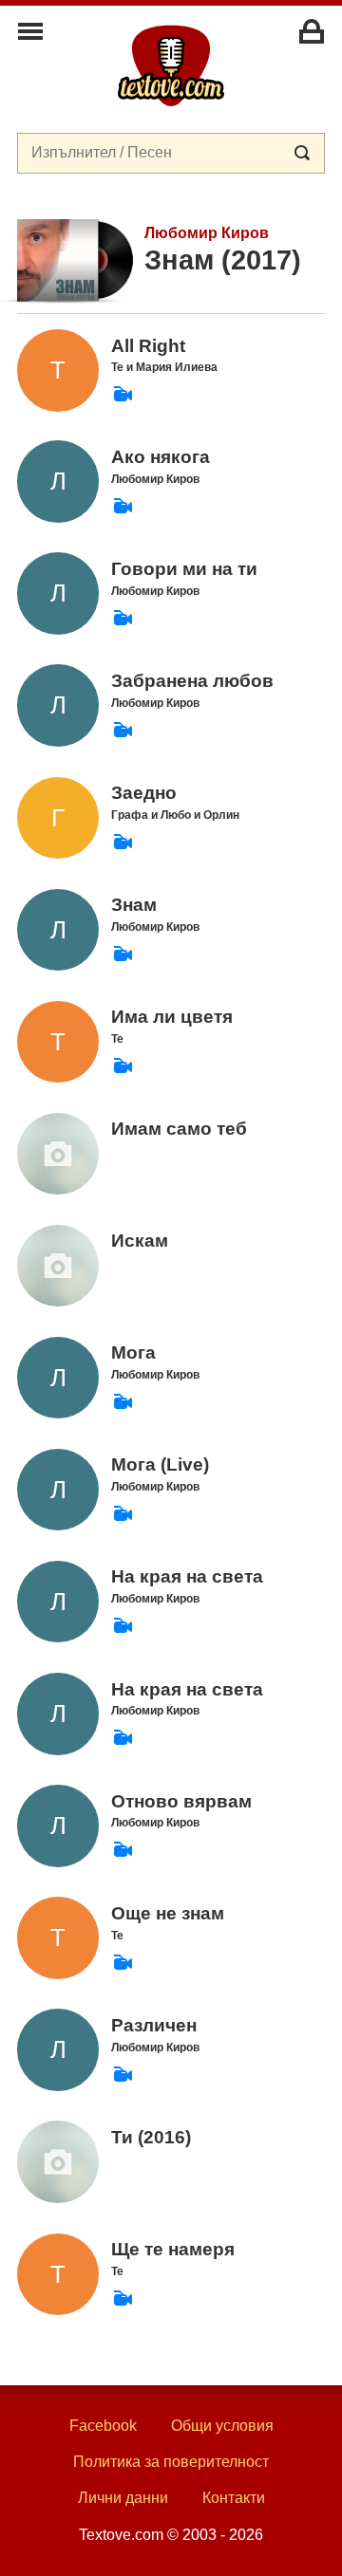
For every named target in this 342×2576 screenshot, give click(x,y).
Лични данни (123, 2498)
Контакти (234, 2498)
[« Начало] (171, 65)
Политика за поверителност (171, 2462)
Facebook (103, 2426)
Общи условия (222, 2426)
